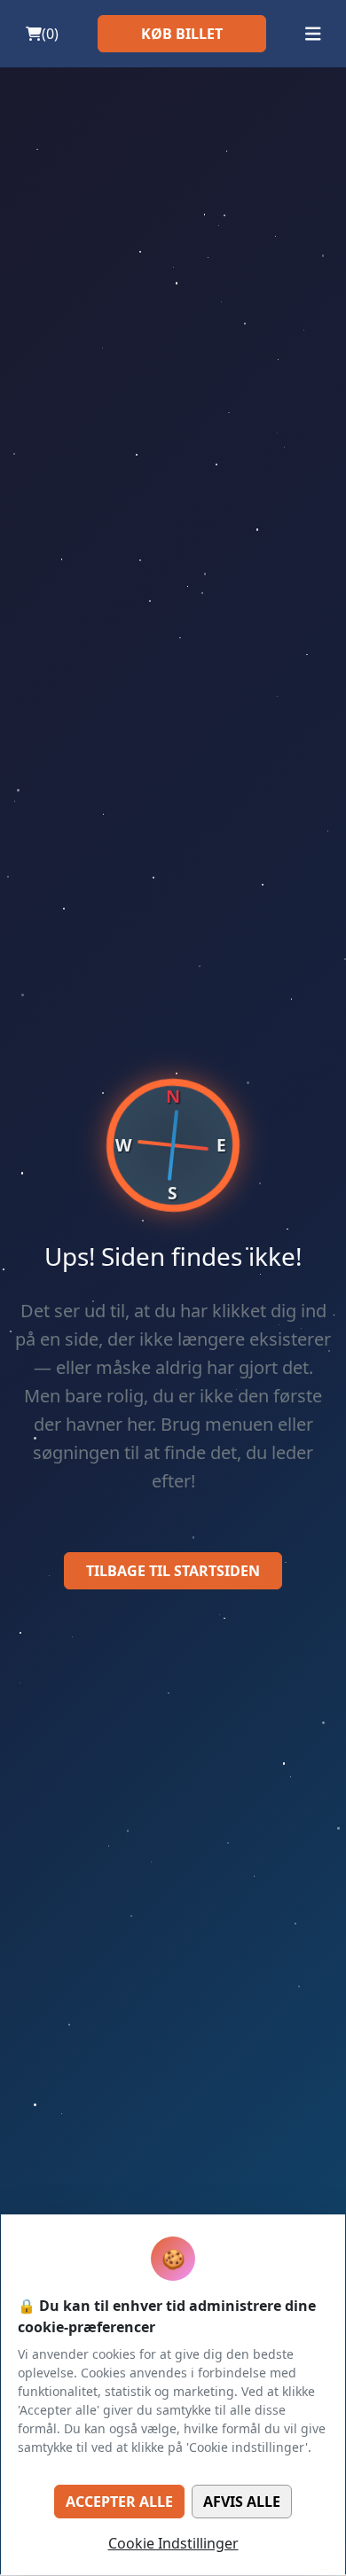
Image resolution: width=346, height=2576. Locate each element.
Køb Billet (182, 34)
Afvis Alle (242, 2502)
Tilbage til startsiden (173, 1571)
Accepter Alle (119, 2502)
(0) (50, 34)
